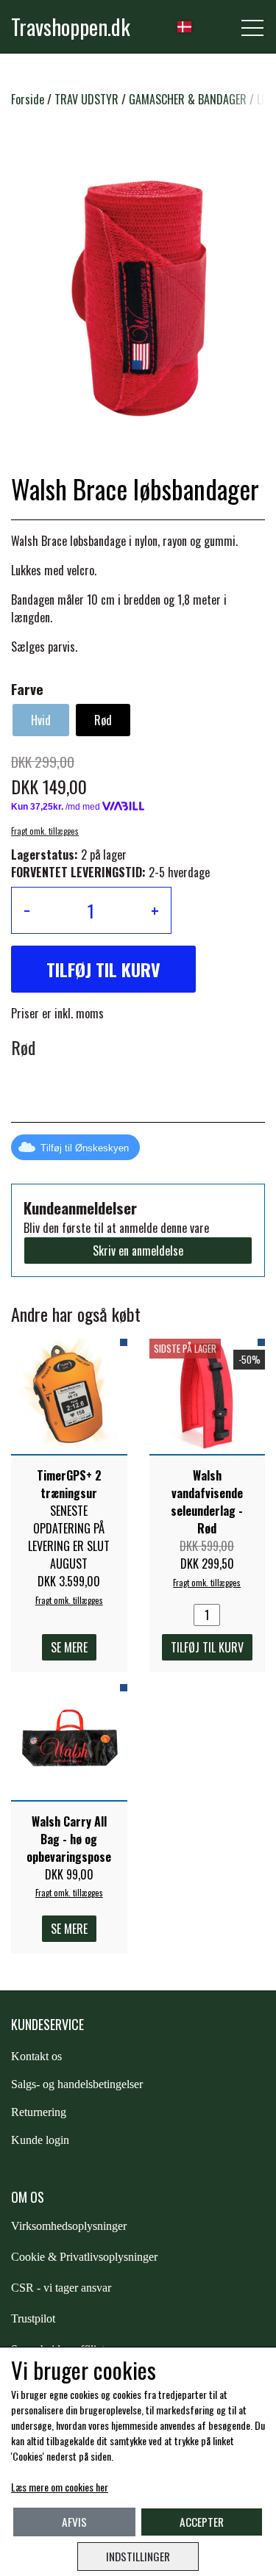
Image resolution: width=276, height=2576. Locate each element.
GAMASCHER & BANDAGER (188, 99)
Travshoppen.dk (71, 26)
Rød (103, 720)
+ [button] (155, 910)
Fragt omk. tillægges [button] (45, 831)
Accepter (202, 2522)
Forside (28, 99)
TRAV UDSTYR (86, 99)
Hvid (41, 720)
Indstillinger (138, 2556)
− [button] (27, 910)
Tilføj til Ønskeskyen (85, 1148)
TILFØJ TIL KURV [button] (103, 969)
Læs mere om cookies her (60, 2487)
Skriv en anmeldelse (138, 1251)
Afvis (74, 2522)
